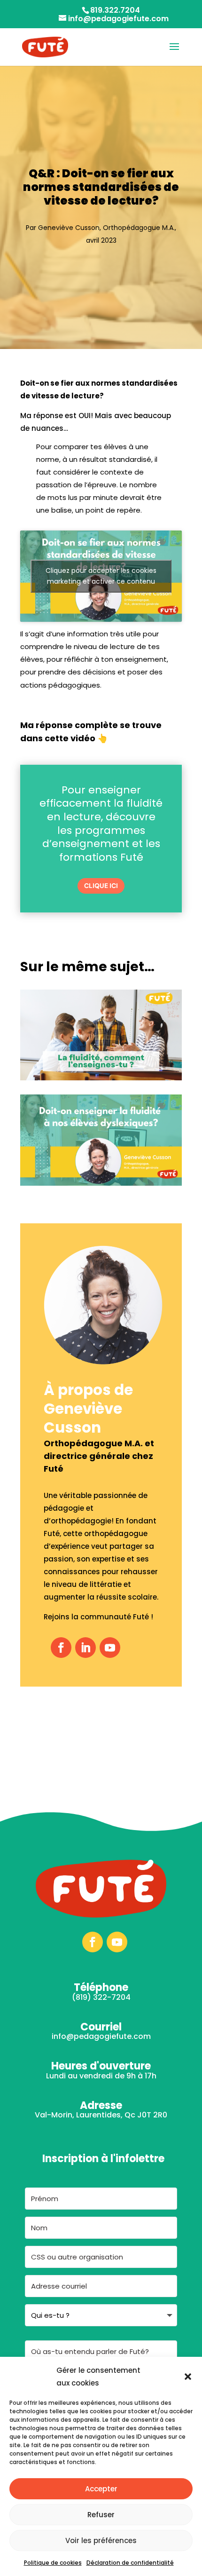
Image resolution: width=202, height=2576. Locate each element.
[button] (188, 2377)
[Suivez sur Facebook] (61, 1648)
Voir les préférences (101, 2540)
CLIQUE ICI (101, 886)
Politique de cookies (53, 2563)
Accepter (101, 2489)
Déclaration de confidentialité (130, 2563)
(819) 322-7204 (101, 1997)
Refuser (101, 2515)
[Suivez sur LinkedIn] (85, 1648)
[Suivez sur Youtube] (110, 1648)
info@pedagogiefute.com (101, 2036)
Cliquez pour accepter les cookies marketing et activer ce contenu (101, 576)
